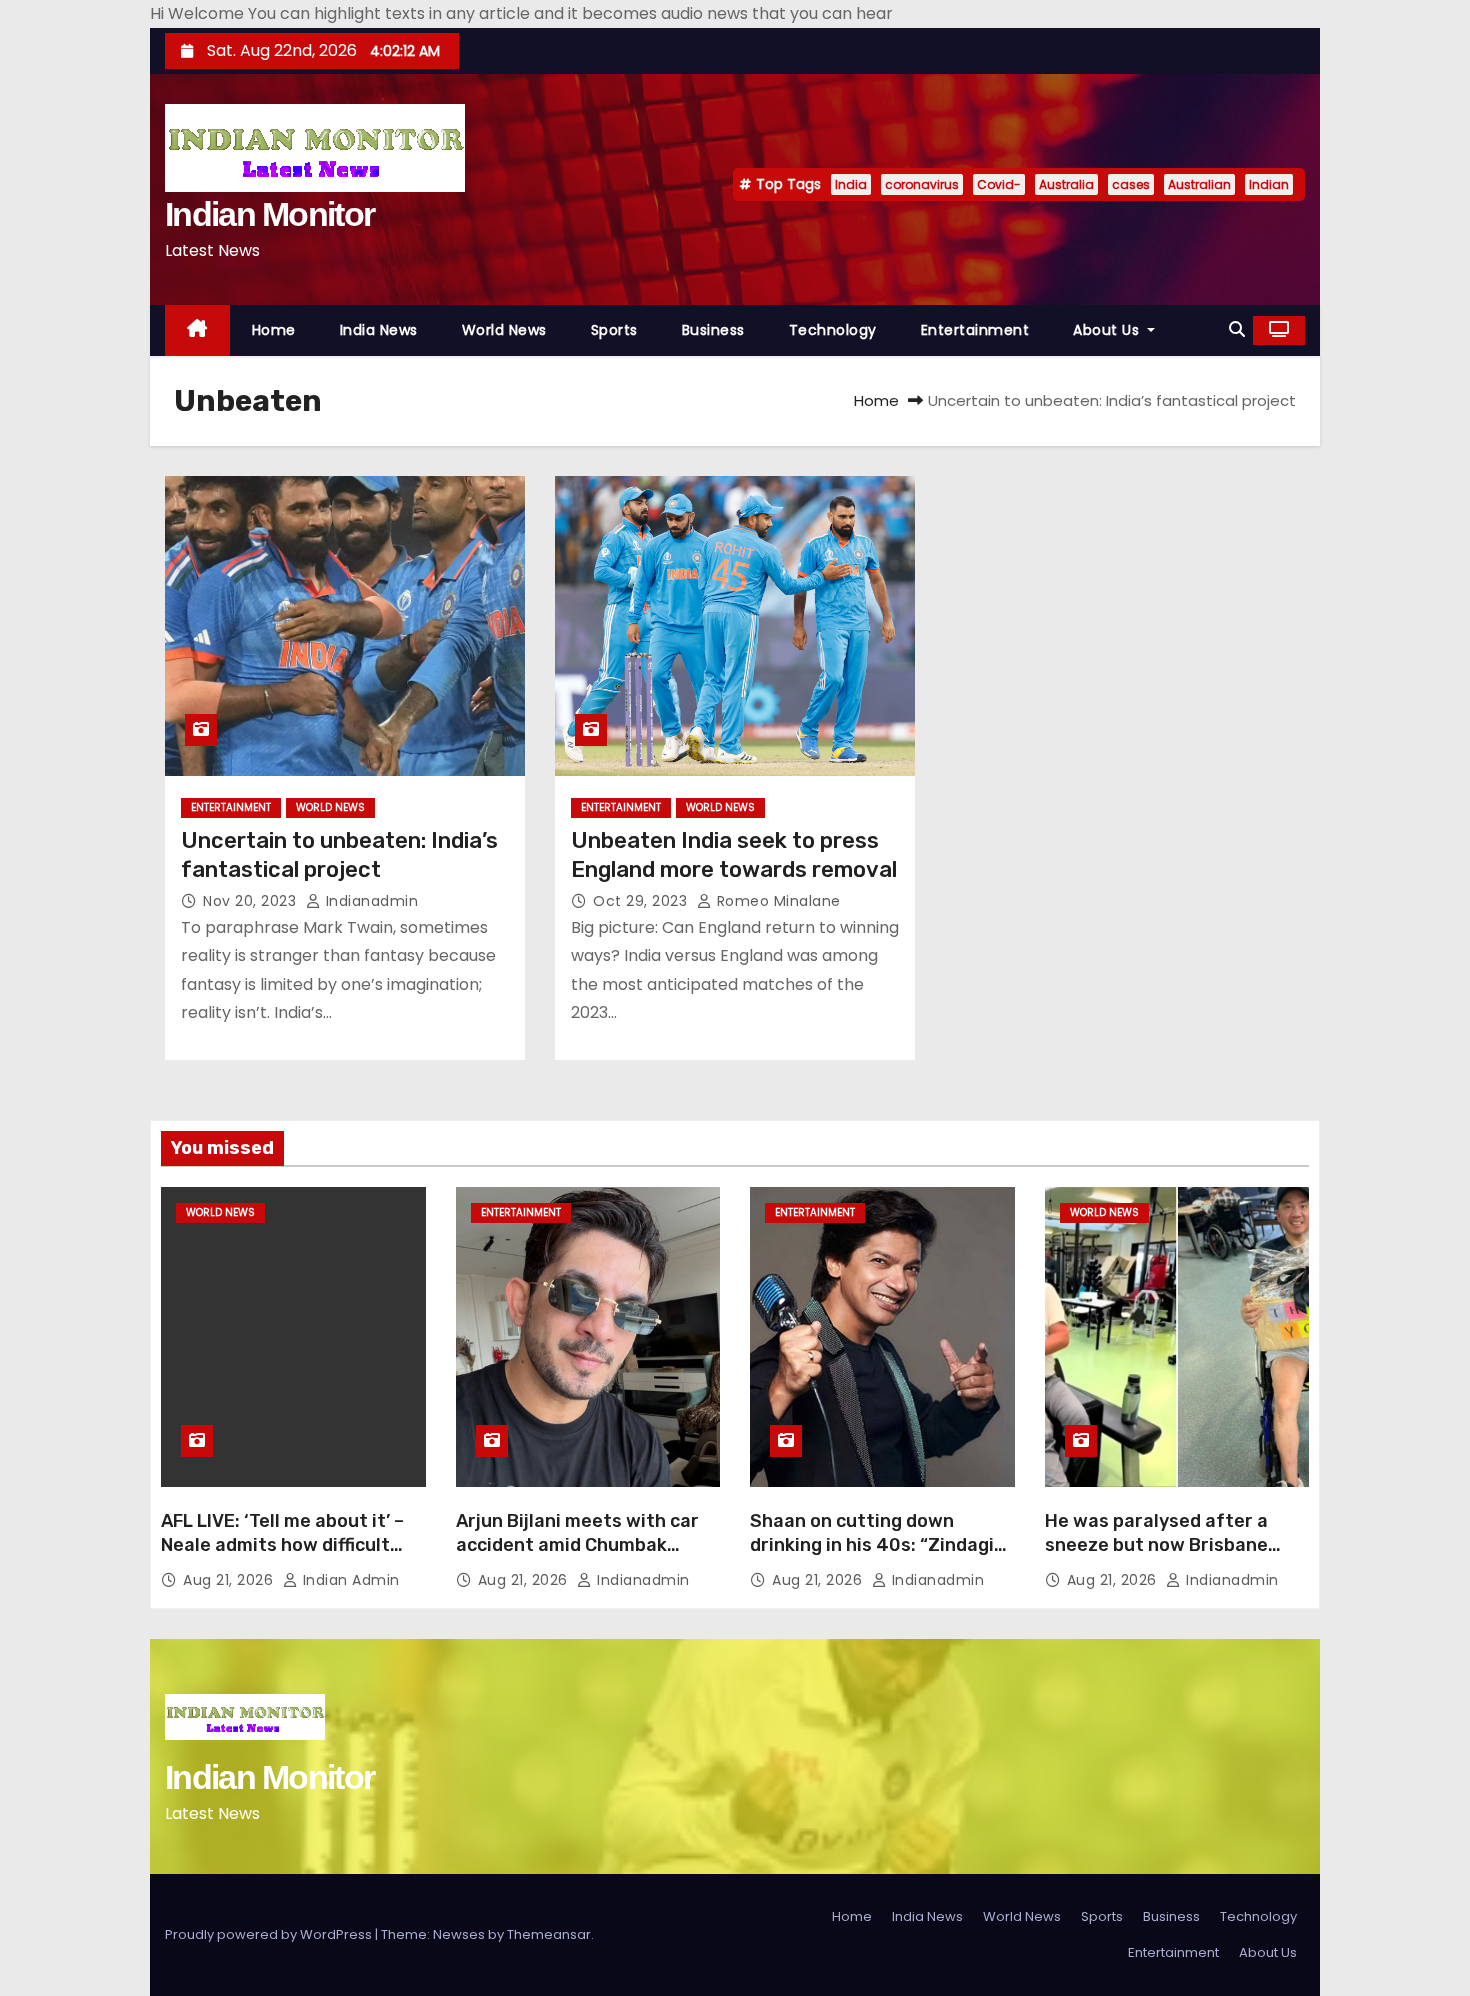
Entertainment (975, 330)
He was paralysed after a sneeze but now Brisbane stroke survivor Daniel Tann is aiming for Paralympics (1175, 1557)
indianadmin (369, 901)
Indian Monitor (269, 214)
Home (274, 330)
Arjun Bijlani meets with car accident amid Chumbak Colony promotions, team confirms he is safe (577, 1557)
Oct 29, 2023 (642, 901)
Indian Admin (349, 1580)
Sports (614, 330)
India (851, 184)
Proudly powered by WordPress (270, 1934)
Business (713, 330)
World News (504, 330)
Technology (833, 330)
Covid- (999, 184)
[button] (1237, 329)
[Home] (197, 330)
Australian (1199, 184)
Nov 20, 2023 (252, 901)
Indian (1269, 184)
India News (379, 330)
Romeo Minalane (776, 901)
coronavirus (922, 184)
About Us (1108, 330)
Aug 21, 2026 (230, 1580)
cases (1131, 184)
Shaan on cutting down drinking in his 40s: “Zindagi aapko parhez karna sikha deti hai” (872, 1557)
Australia (1066, 184)
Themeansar (549, 1934)
